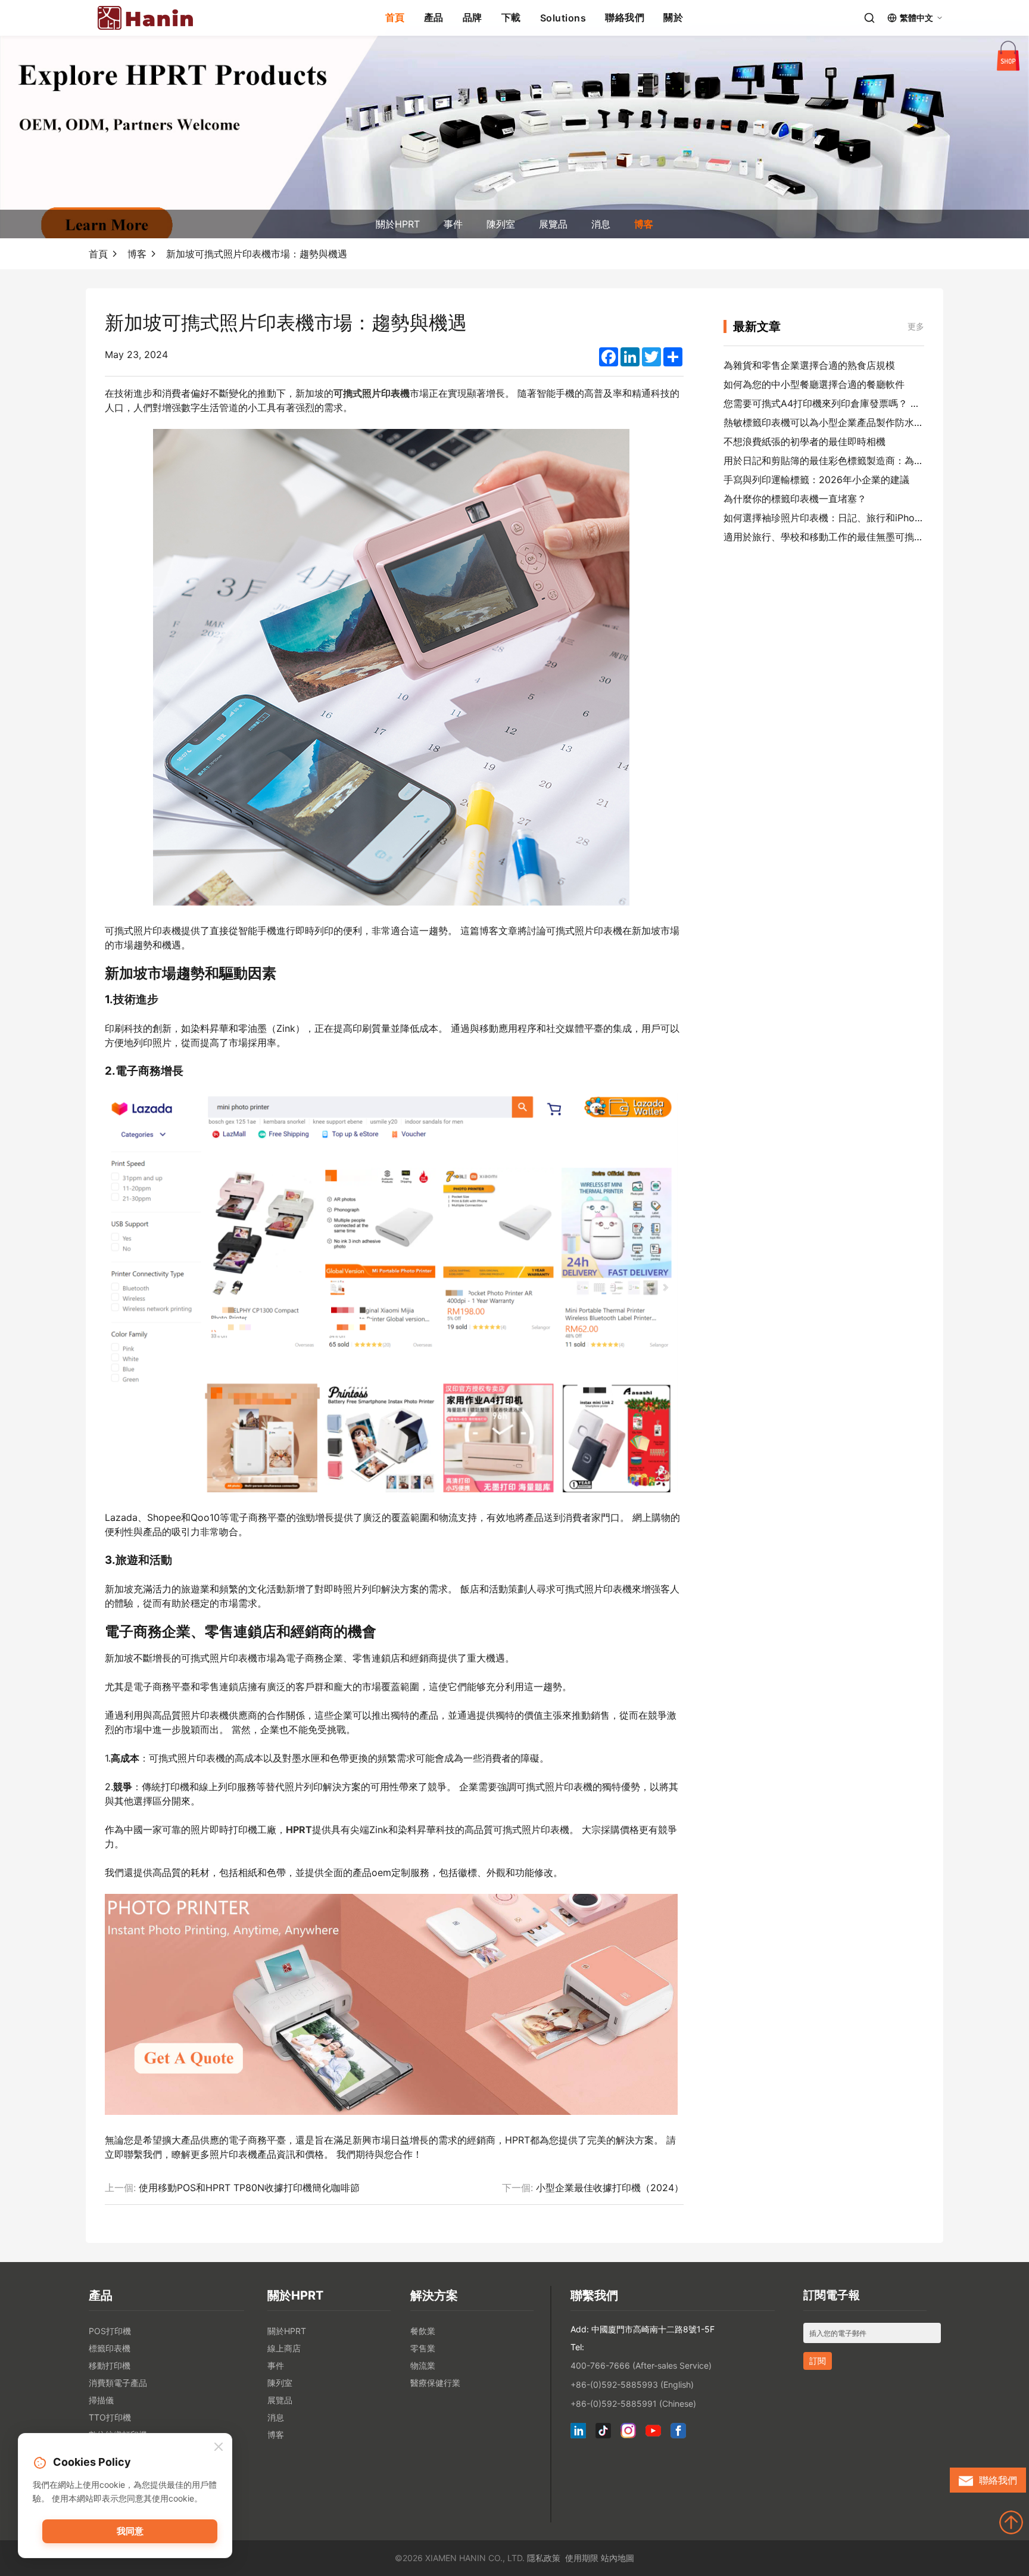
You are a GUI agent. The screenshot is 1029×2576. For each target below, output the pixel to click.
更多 (916, 326)
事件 (453, 224)
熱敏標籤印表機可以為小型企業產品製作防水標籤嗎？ (838, 422)
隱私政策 (544, 2558)
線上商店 (284, 2348)
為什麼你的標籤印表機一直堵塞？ (795, 499)
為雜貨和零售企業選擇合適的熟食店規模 (809, 365)
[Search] (869, 18)
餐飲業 (423, 2331)
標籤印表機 (110, 2348)
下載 (511, 17)
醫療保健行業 (435, 2383)
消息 (601, 224)
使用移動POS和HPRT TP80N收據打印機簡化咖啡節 (249, 2188)
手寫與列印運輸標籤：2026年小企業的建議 (816, 480)
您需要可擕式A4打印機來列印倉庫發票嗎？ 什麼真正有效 (846, 403)
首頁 (395, 17)
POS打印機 (110, 2331)
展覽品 (553, 224)
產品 (434, 17)
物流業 (423, 2365)
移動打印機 (110, 2365)
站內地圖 (618, 2558)
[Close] (219, 2447)
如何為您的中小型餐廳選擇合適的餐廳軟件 (814, 384)
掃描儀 (101, 2400)
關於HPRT (398, 224)
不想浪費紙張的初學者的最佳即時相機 (805, 441)
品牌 (473, 17)
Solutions (563, 18)
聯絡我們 (625, 17)
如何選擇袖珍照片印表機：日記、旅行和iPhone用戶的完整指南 (858, 518)
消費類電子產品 (118, 2383)
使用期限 (582, 2558)
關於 (673, 17)
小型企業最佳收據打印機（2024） (610, 2188)
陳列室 (501, 224)
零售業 (423, 2348)
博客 (644, 224)
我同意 (130, 2531)
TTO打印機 (110, 2417)
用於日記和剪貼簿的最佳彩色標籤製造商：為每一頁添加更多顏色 (862, 461)
